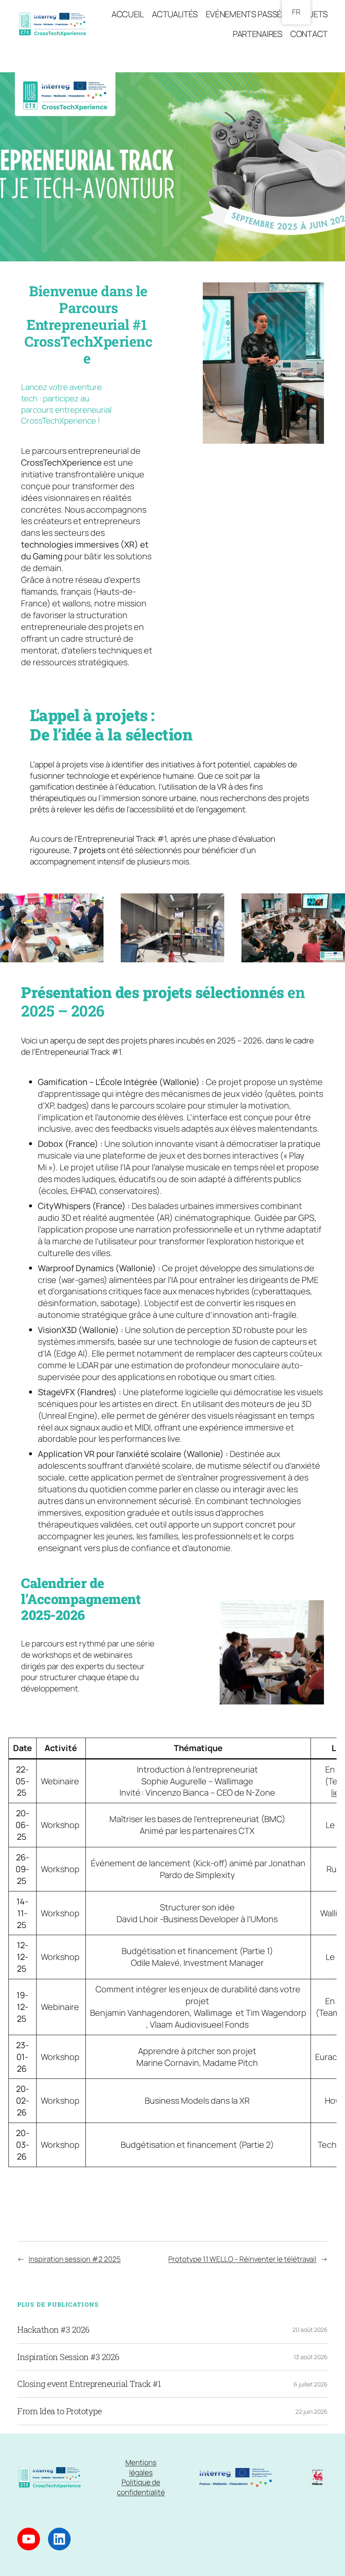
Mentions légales (141, 2467)
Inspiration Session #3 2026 (68, 2357)
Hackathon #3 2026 (53, 2330)
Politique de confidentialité (141, 2487)
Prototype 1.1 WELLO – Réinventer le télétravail (242, 2259)
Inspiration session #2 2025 (75, 2259)
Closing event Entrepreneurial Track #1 (89, 2384)
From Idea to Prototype (59, 2411)
